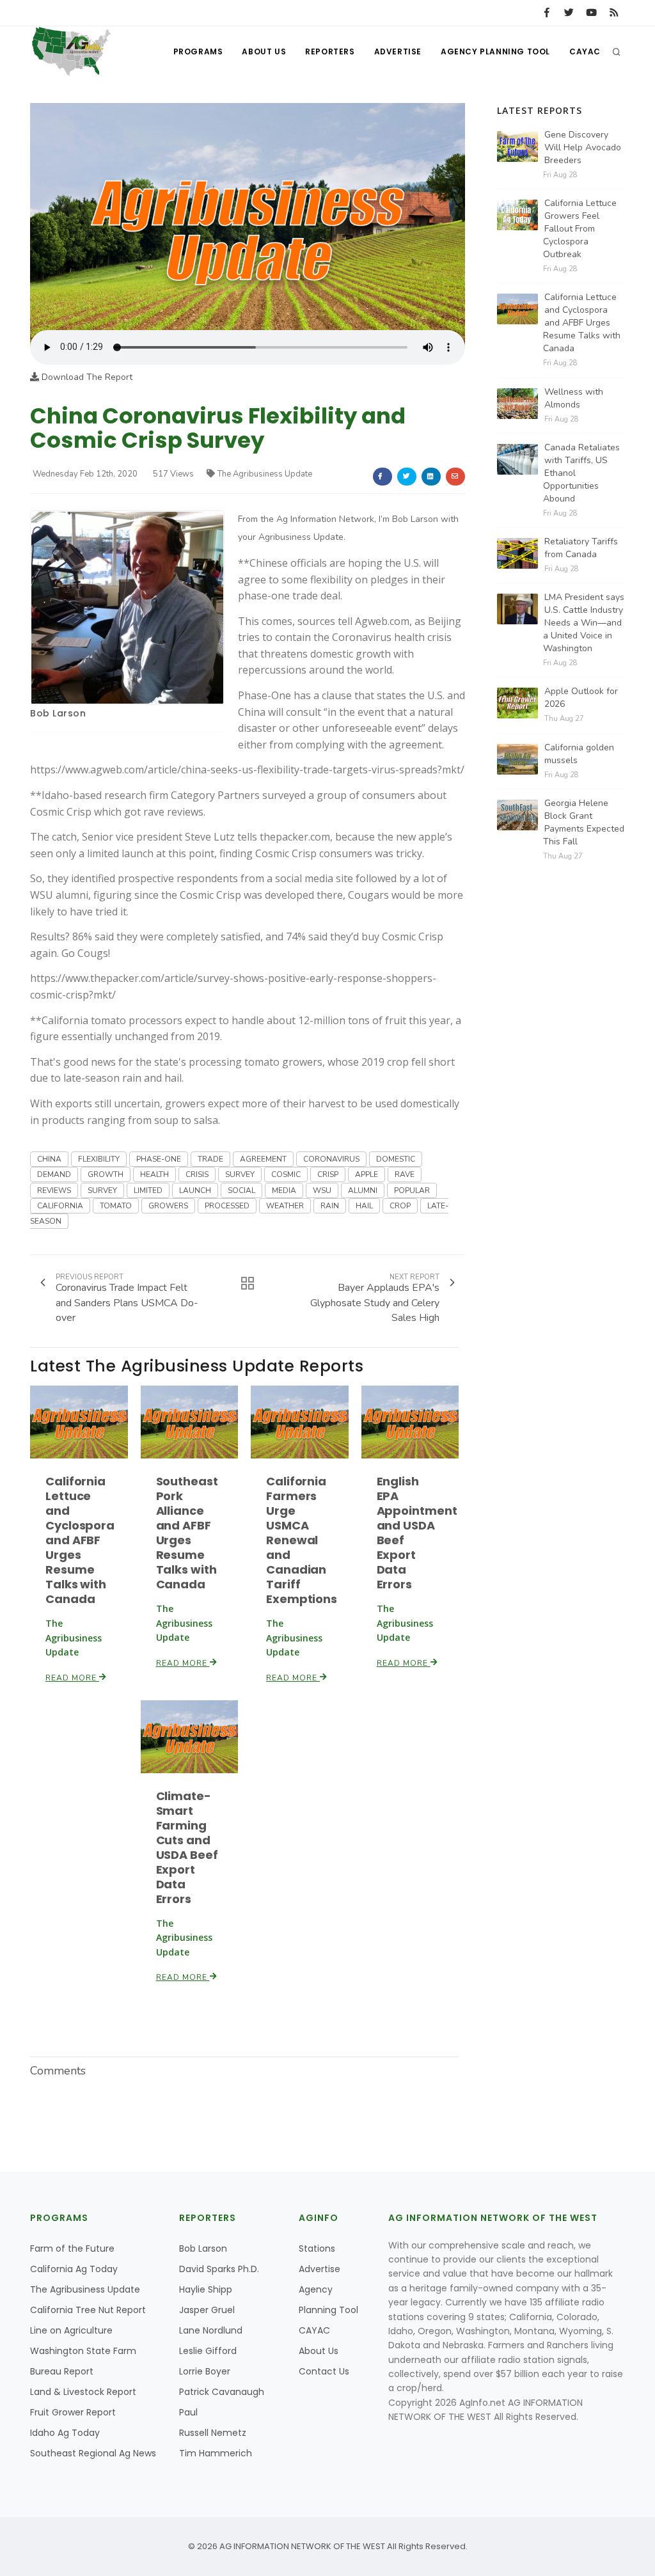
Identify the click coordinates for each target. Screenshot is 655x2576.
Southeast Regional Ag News (93, 2453)
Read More (72, 1678)
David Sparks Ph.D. (219, 2269)
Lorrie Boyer (205, 2371)
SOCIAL (241, 1190)
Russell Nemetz (213, 2433)
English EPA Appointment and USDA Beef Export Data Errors (417, 1533)
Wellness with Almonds (574, 398)
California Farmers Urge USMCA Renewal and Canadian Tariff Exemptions (302, 1540)
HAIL (364, 1206)
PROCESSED (227, 1206)
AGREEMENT (263, 1159)
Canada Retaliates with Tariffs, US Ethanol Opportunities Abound (581, 473)
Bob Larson (58, 713)
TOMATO (116, 1206)
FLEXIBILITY (99, 1159)
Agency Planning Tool (495, 51)
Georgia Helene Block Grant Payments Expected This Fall (584, 822)
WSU (322, 1190)
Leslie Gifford (208, 2351)
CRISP (328, 1174)
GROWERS (168, 1206)
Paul (188, 2412)
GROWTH (106, 1174)
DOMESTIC (396, 1159)
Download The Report (86, 377)
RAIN (330, 1206)
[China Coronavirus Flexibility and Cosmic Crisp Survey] (248, 216)
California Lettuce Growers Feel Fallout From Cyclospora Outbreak (580, 229)
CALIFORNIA (60, 1206)
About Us (264, 51)
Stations (317, 2248)
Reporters (330, 51)
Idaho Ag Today (65, 2433)
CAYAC (585, 51)
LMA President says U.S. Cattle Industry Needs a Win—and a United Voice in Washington (584, 623)
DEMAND (54, 1174)
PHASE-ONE (159, 1159)
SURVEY (240, 1174)
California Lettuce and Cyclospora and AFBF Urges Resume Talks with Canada (80, 1540)
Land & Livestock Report (83, 2392)
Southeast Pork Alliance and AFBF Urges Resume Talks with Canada (187, 1533)
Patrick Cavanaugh (222, 2392)
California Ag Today (74, 2269)
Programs (198, 51)
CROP (400, 1206)
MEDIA (284, 1190)
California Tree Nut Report (88, 2310)
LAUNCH (195, 1190)
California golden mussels (579, 754)
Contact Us (324, 2371)
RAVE (405, 1174)
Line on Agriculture (71, 2330)
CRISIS (197, 1174)
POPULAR (412, 1190)
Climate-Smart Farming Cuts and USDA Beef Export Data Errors (187, 1847)
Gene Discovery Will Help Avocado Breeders (583, 147)
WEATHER (285, 1206)
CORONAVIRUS (331, 1159)
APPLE (367, 1174)
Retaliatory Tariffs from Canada (581, 548)
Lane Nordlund (211, 2330)
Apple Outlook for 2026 (581, 698)
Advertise (398, 51)
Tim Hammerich (216, 2453)
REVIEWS (54, 1190)
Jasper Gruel (207, 2310)
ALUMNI (363, 1190)
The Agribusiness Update (265, 474)
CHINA (49, 1159)
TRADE (210, 1159)
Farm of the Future (72, 2248)
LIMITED (148, 1190)
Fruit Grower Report (73, 2412)
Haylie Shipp (206, 2289)
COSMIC (286, 1174)
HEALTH (154, 1174)
